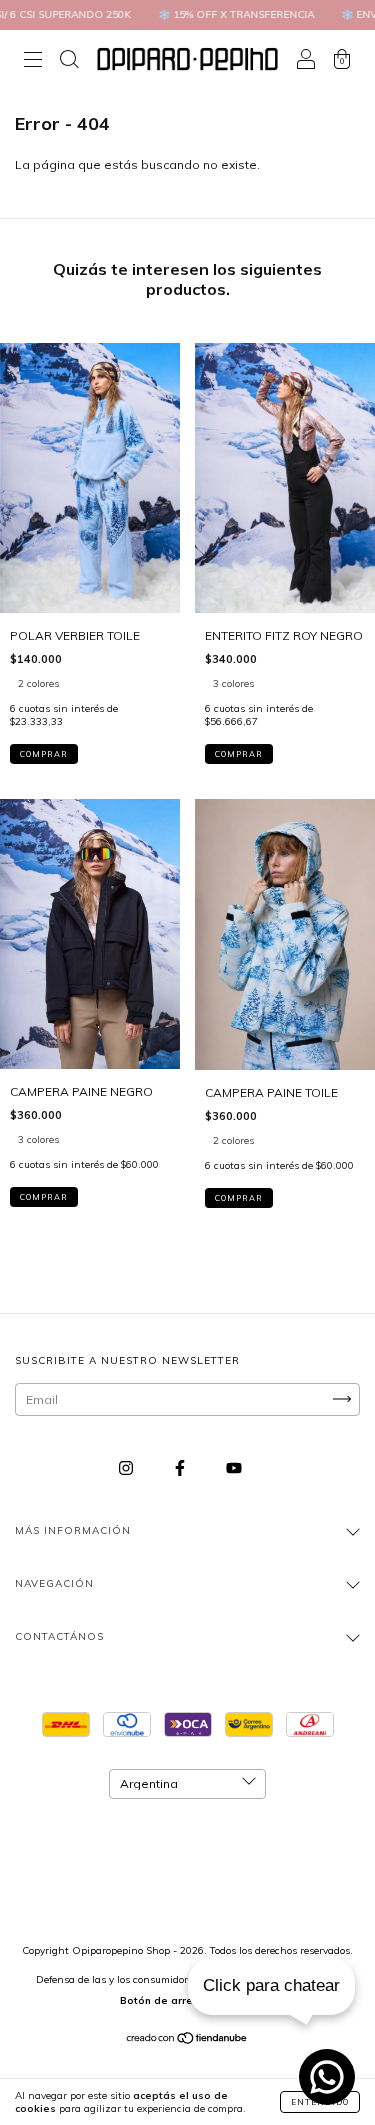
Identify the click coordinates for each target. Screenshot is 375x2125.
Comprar (44, 754)
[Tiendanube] (187, 2040)
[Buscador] (69, 61)
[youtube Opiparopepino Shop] (234, 1467)
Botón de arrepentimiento (188, 2000)
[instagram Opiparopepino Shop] (127, 1467)
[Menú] (33, 61)
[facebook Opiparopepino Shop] (181, 1467)
